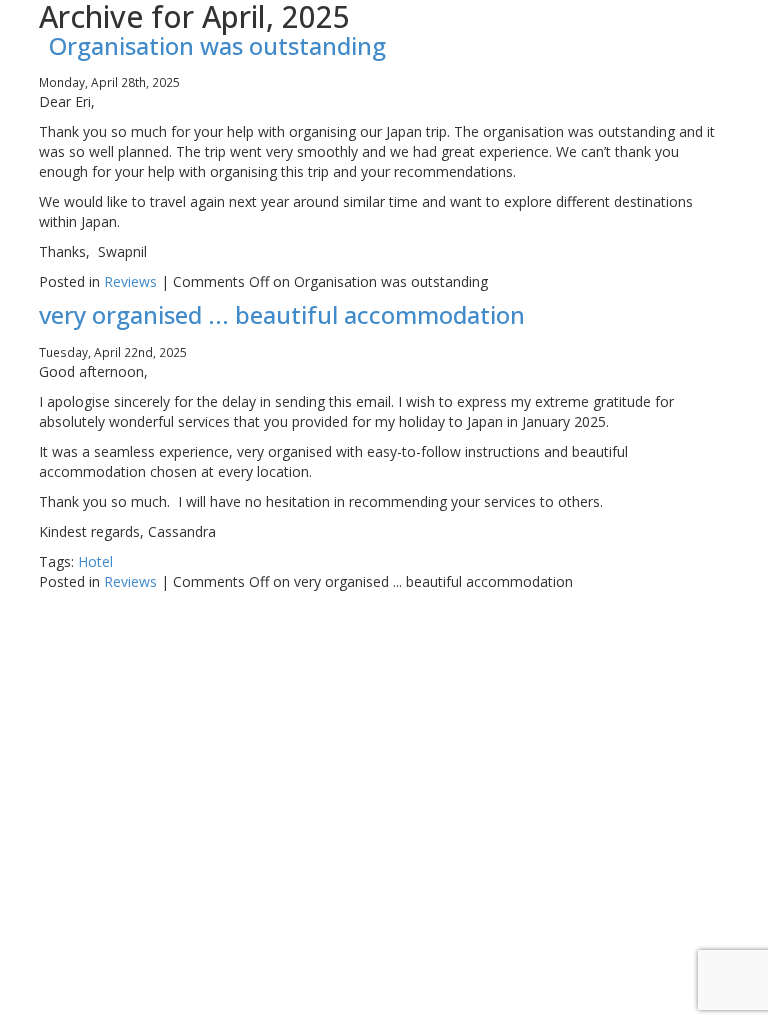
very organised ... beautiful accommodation (282, 314)
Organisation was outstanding (217, 45)
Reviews (130, 281)
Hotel (95, 561)
